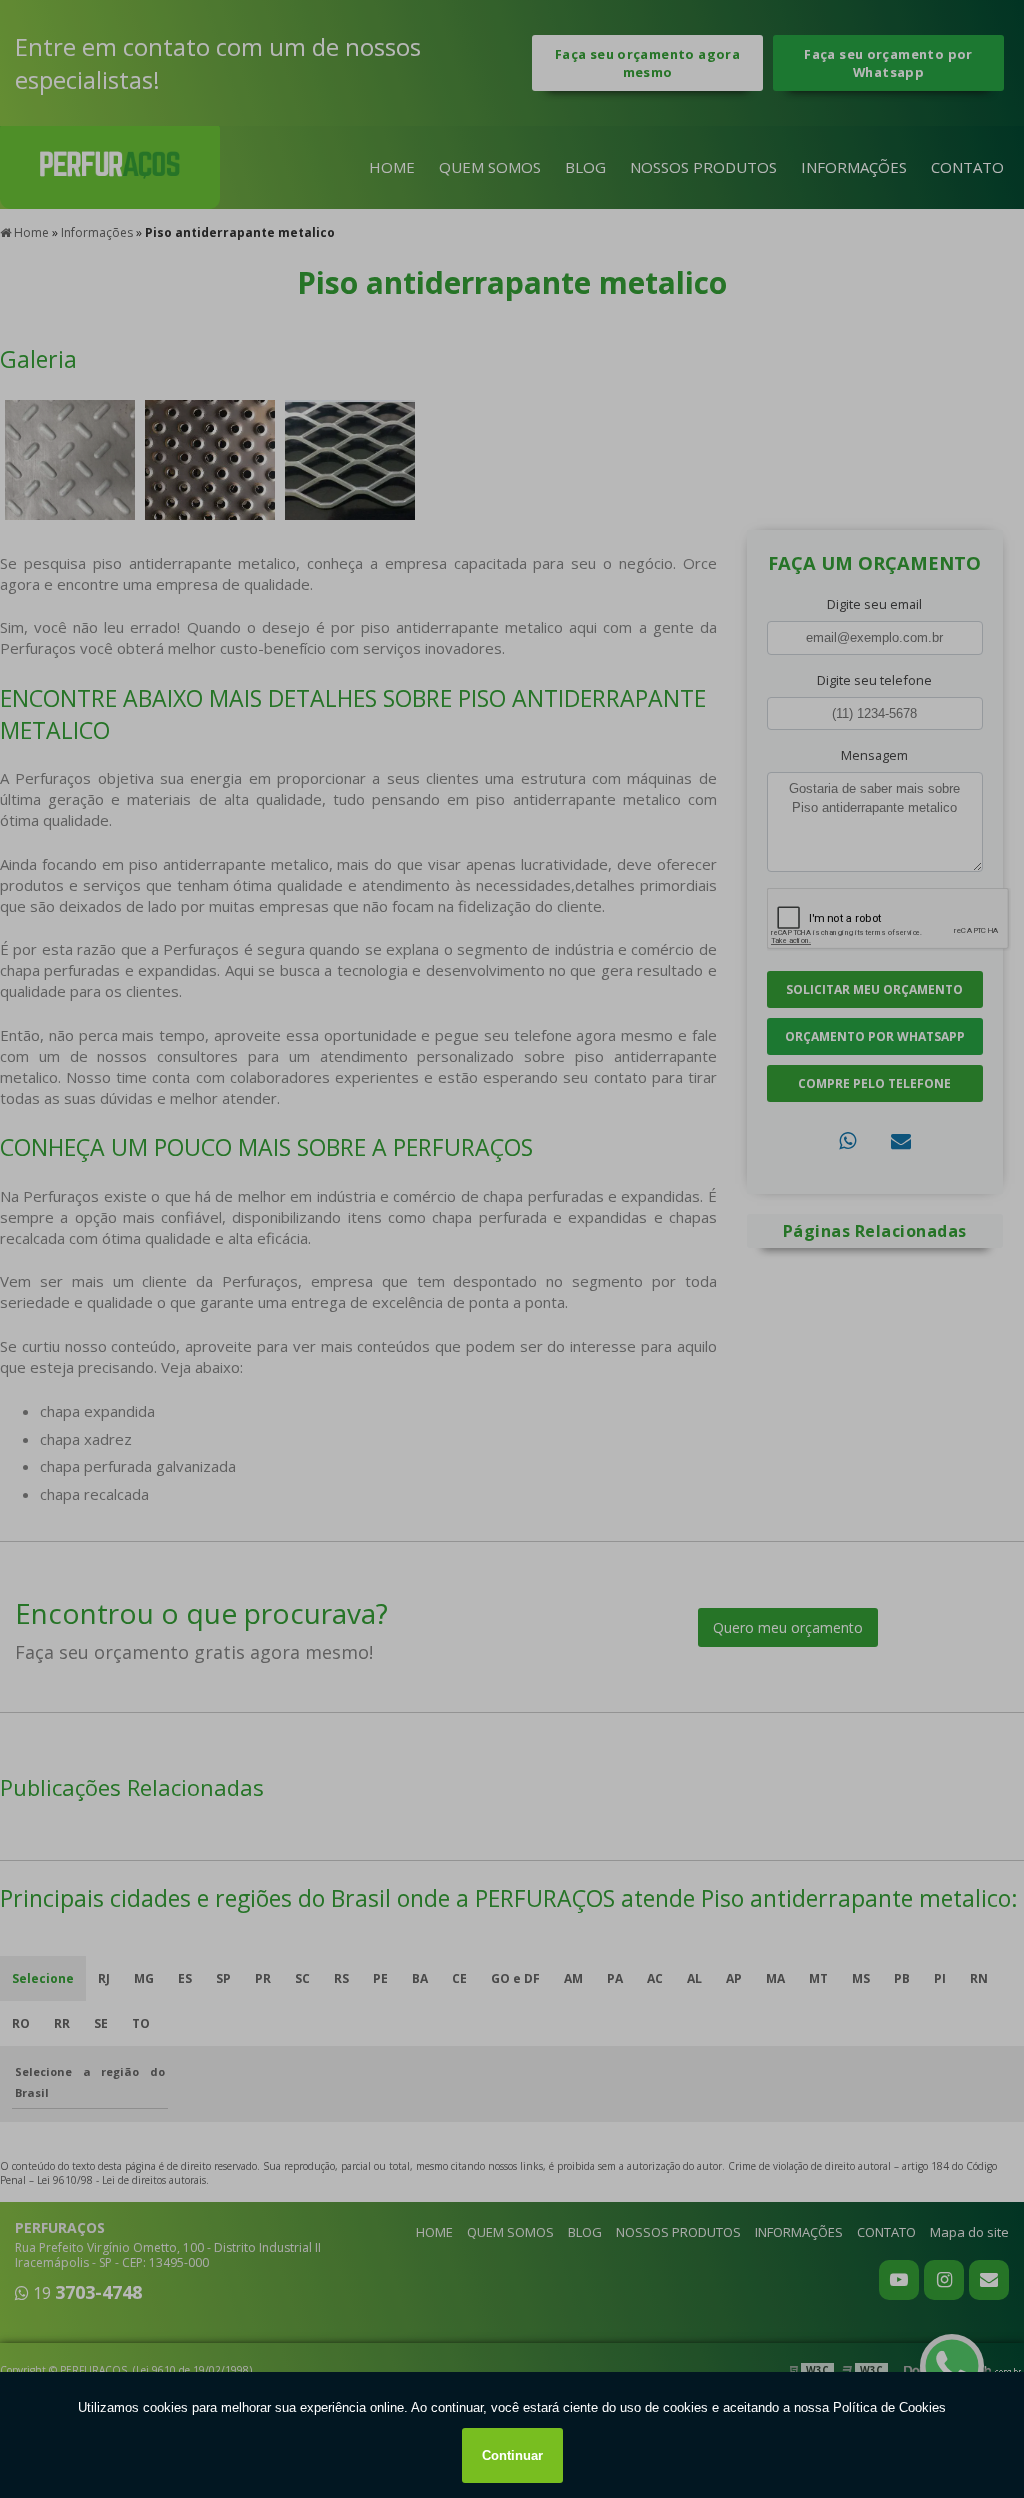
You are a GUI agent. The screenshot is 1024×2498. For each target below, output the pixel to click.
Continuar (512, 2455)
